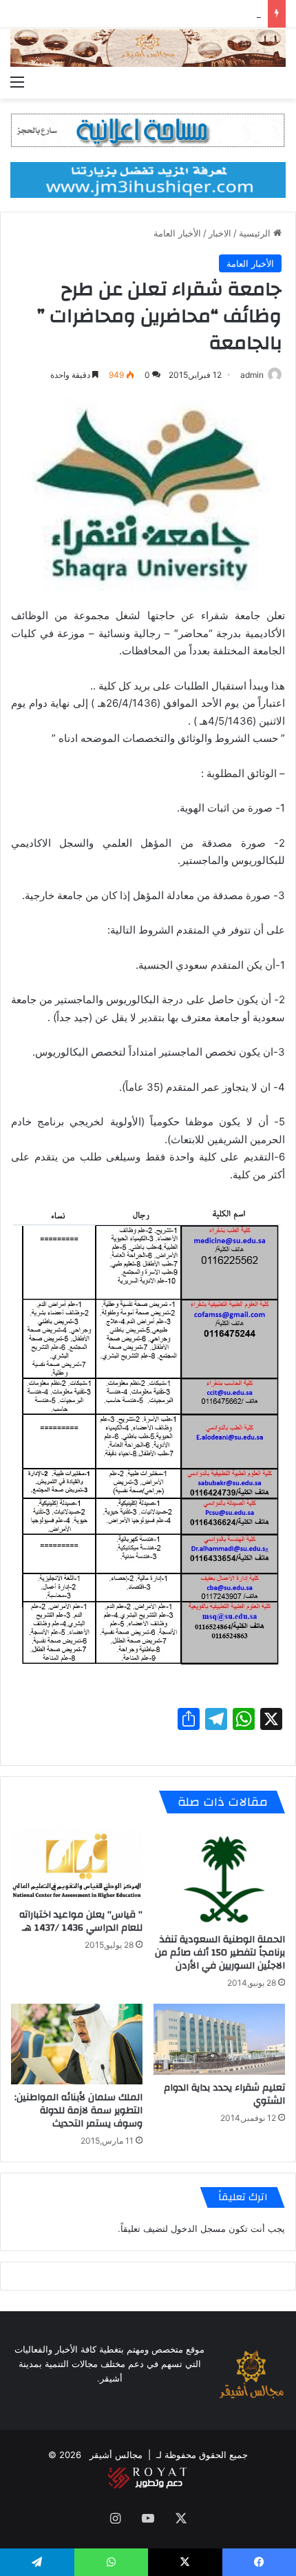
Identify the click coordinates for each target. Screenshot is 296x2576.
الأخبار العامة (177, 233)
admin (252, 375)
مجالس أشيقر (116, 2455)
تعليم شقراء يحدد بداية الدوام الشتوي (224, 2094)
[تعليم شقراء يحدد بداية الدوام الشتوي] (219, 2040)
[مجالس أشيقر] (148, 48)
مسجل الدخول (198, 2228)
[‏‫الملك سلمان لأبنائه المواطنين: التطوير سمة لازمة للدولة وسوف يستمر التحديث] (77, 2044)
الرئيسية (256, 233)
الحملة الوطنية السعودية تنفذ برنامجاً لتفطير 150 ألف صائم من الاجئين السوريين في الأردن (220, 1953)
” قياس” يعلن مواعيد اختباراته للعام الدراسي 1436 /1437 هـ (81, 1921)
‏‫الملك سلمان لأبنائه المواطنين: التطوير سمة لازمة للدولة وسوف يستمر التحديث (78, 2111)
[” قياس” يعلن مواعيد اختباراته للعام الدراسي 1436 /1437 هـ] (77, 1864)
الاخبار (220, 233)
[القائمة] (17, 81)
